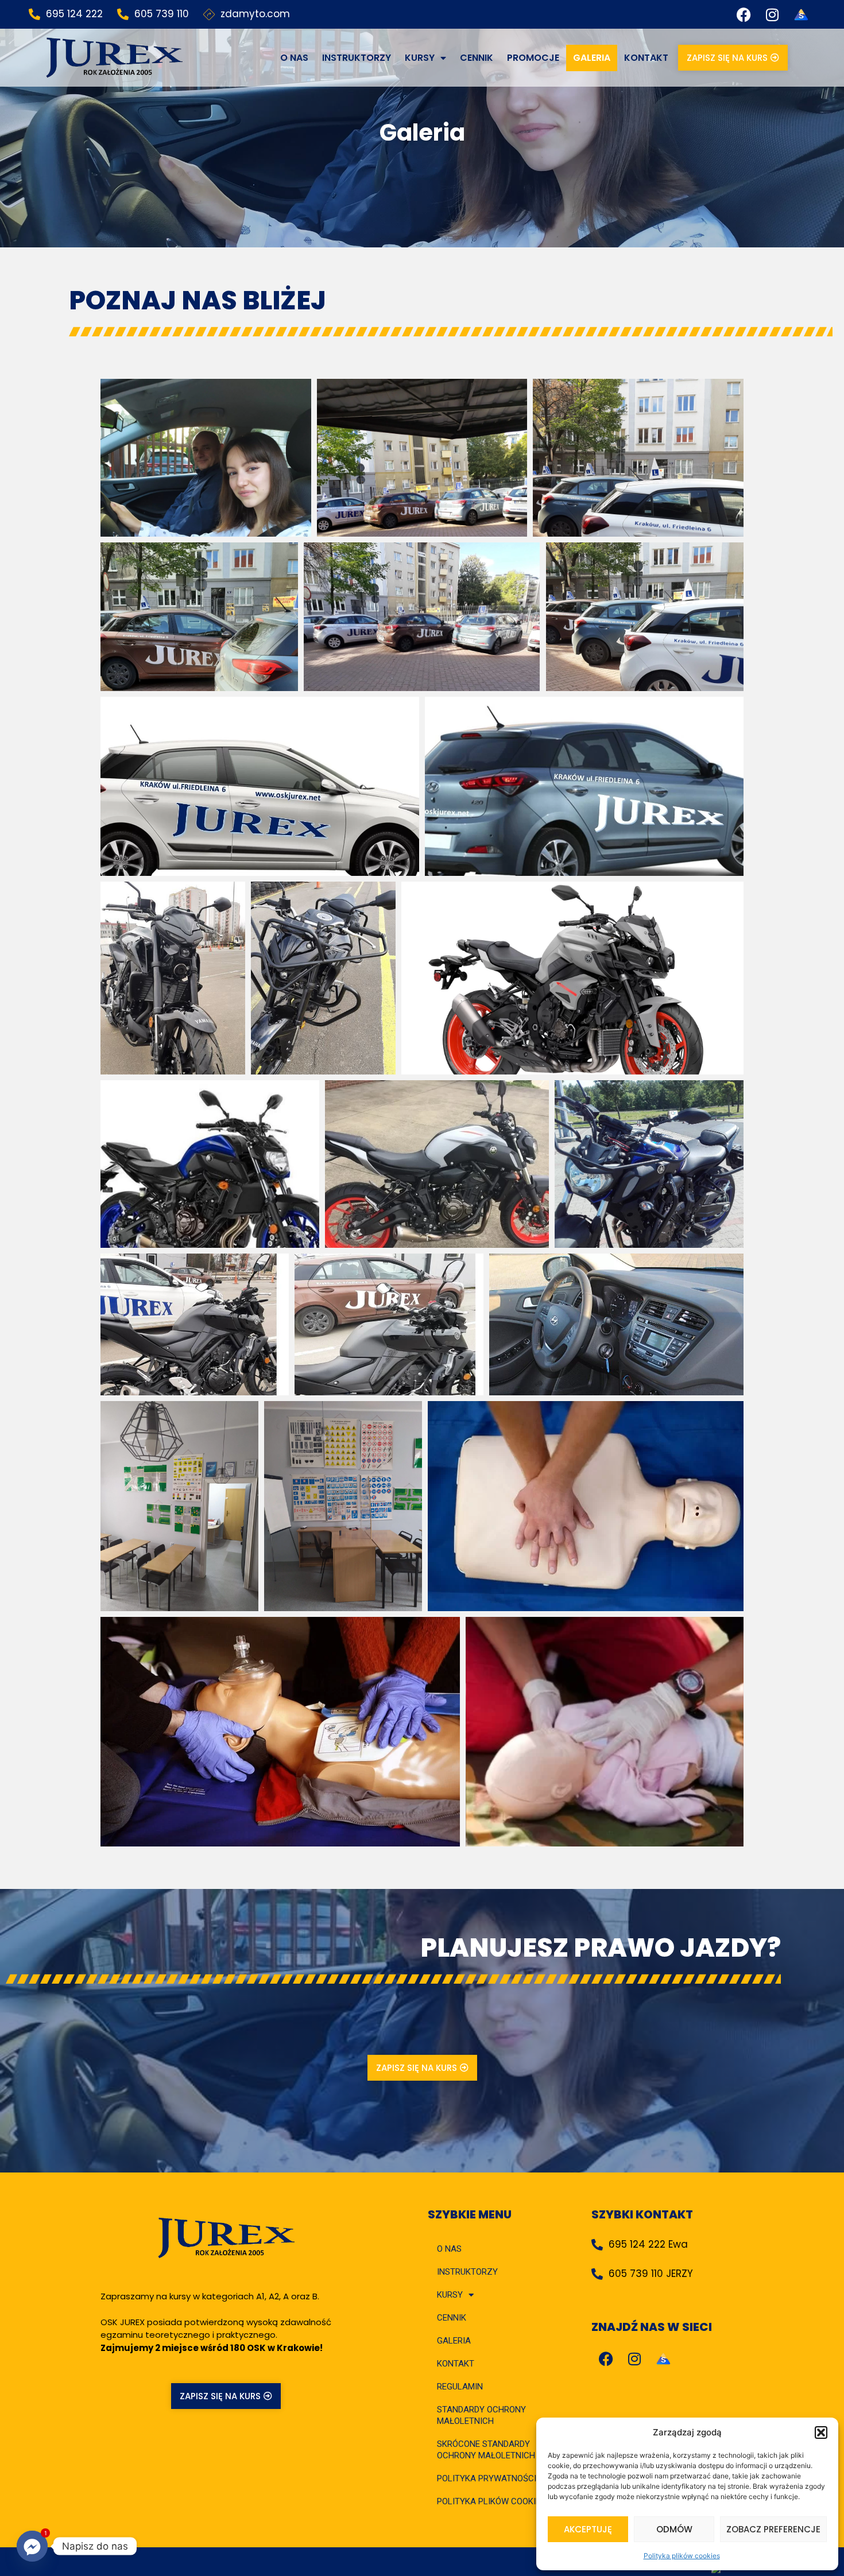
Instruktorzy (357, 58)
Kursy (420, 58)
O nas (294, 58)
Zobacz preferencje (773, 2529)
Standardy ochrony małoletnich (481, 2415)
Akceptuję (588, 2529)
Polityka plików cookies (682, 2556)
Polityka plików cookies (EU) (500, 2501)
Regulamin (460, 2387)
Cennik (477, 58)
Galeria (592, 58)
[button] (821, 2433)
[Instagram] (772, 14)
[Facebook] (744, 14)
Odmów (674, 2529)
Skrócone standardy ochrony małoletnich (486, 2450)
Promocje (533, 58)
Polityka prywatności (487, 2478)
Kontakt (646, 58)
